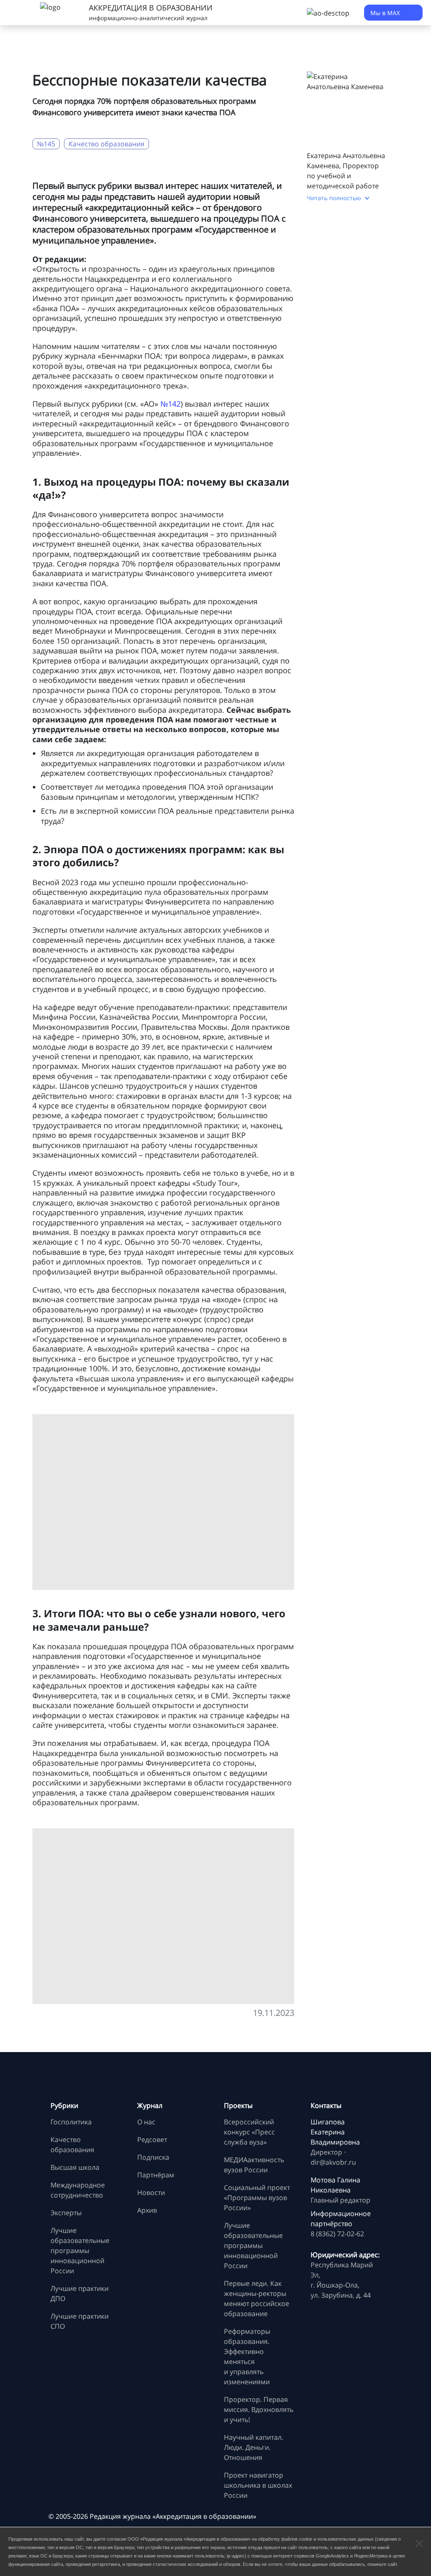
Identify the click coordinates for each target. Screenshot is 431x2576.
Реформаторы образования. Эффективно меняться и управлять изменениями (247, 2356)
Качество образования (106, 144)
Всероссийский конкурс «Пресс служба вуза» (249, 2132)
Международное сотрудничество (78, 2190)
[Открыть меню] (17, 13)
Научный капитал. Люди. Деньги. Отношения (254, 2447)
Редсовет (152, 2140)
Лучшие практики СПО (80, 2321)
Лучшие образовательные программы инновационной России (80, 2251)
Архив (147, 2210)
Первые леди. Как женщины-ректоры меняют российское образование (257, 2298)
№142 (170, 404)
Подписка (153, 2157)
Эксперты (66, 2213)
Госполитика (71, 2122)
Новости (151, 2193)
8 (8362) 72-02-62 (337, 2234)
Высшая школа (75, 2167)
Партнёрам (156, 2175)
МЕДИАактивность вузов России (254, 2165)
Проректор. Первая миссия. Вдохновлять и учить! (259, 2409)
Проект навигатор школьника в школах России (258, 2485)
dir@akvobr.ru (333, 2162)
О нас (146, 2122)
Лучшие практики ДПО (80, 2293)
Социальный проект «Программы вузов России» (257, 2198)
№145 (46, 144)
